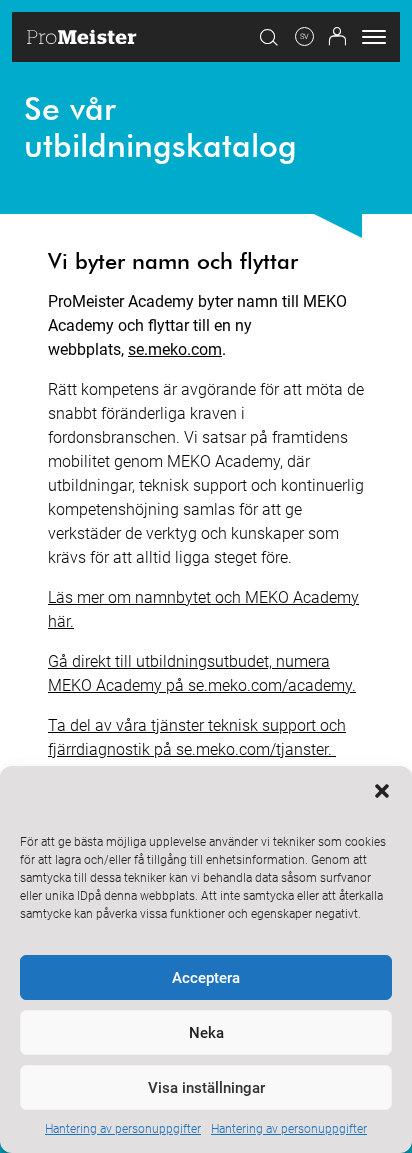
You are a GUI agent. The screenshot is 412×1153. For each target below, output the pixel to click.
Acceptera (206, 978)
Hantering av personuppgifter (123, 1129)
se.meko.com (175, 349)
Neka (206, 1033)
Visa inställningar (206, 1088)
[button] (382, 791)
